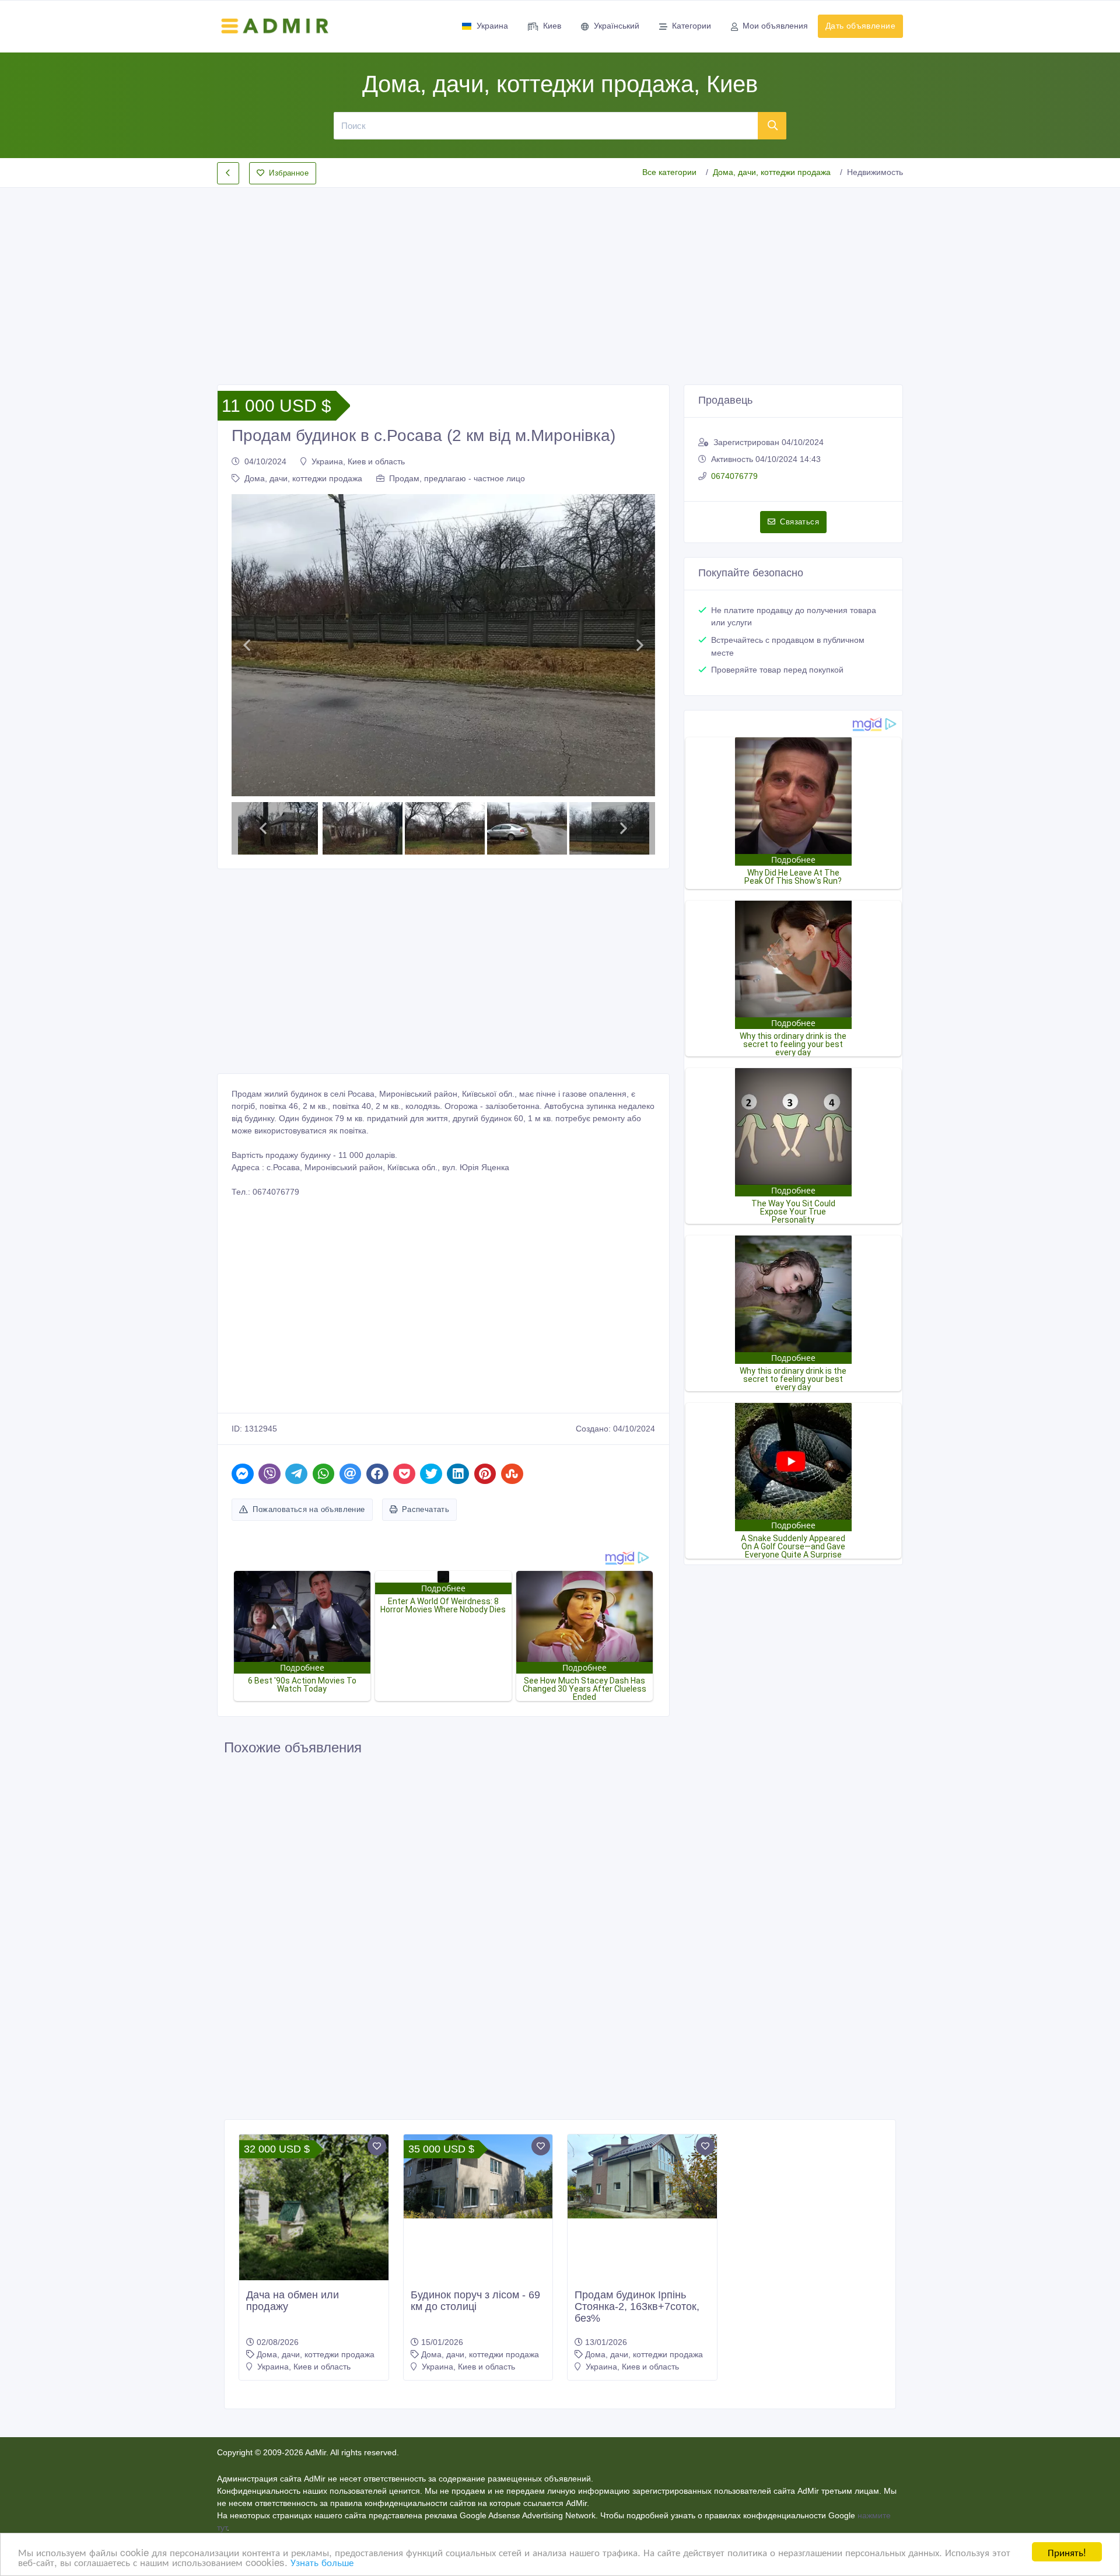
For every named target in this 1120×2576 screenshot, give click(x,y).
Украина (492, 26)
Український (617, 26)
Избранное (289, 173)
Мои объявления (775, 26)
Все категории (669, 172)
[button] (246, 645)
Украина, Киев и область (358, 461)
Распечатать (426, 1509)
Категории (692, 26)
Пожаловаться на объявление (309, 1509)
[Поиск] (772, 125)
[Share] (243, 1474)
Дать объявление (860, 26)
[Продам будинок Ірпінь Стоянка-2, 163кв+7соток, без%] (642, 2176)
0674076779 (734, 476)
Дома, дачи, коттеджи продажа (772, 172)
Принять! (1067, 2552)
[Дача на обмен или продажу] (314, 2235)
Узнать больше (322, 2562)
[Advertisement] (560, 276)
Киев (552, 26)
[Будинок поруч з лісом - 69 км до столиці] (478, 2176)
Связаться (799, 522)
